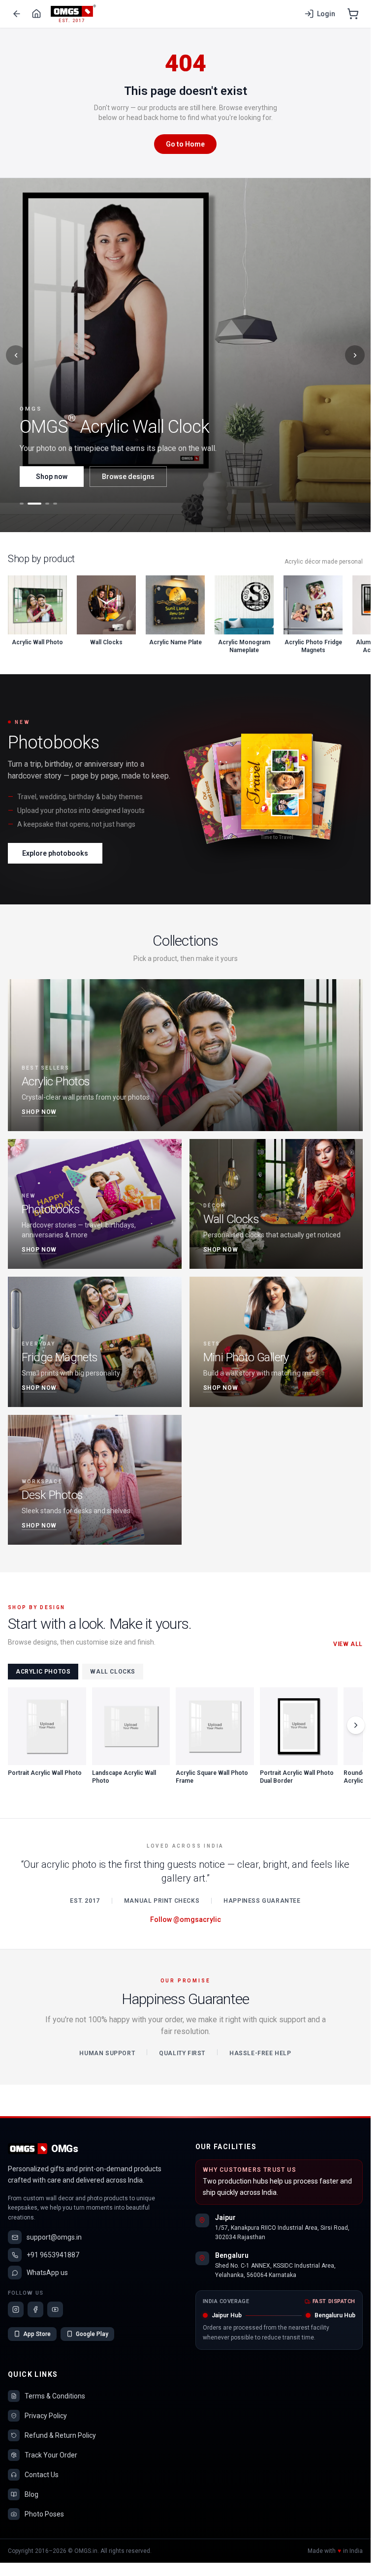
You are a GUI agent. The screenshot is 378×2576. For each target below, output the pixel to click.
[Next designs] (356, 1725)
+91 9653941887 (53, 2255)
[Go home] (36, 14)
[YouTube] (55, 2309)
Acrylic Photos (43, 1672)
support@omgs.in (54, 2237)
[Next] (355, 355)
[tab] (22, 504)
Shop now (52, 477)
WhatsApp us (47, 2273)
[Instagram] (16, 2309)
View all (348, 1644)
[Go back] (17, 14)
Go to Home (185, 144)
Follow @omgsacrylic (186, 1919)
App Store (37, 2334)
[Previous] (16, 355)
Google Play (92, 2334)
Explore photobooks (55, 853)
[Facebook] (35, 2309)
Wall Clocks (113, 1672)
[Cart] (353, 14)
